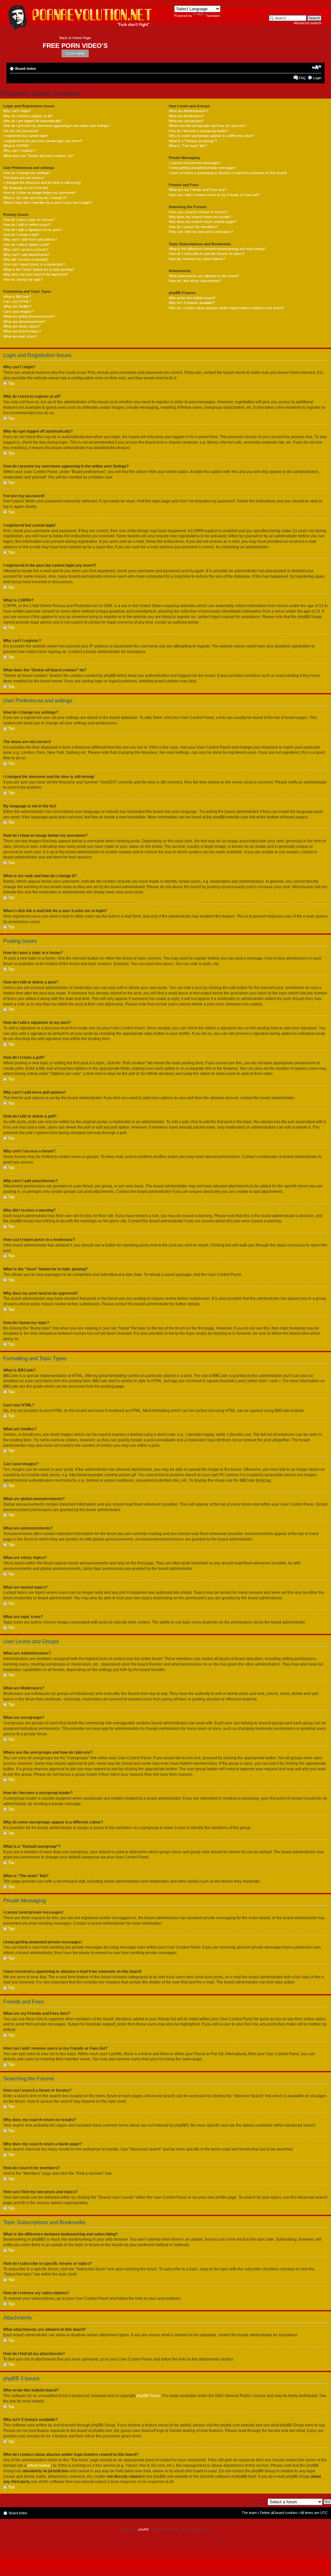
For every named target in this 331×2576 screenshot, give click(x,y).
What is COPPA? (16, 146)
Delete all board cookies (279, 2513)
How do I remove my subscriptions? (197, 259)
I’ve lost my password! (21, 131)
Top (11, 384)
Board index (26, 68)
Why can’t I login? (17, 111)
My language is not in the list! (26, 188)
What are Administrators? (188, 111)
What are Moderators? (186, 116)
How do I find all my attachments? (195, 281)
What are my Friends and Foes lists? (198, 190)
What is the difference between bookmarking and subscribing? (217, 249)
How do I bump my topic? (23, 279)
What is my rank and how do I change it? (35, 198)
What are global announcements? (29, 316)
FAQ (302, 78)
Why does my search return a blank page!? (203, 222)
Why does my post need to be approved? (36, 274)
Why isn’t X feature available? (192, 303)
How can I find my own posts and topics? (201, 232)
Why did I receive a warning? (26, 259)
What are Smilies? (17, 306)
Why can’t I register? (19, 151)
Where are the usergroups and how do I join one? (207, 126)
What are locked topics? (22, 331)
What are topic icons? (20, 336)
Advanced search (307, 23)
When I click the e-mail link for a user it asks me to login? (48, 203)
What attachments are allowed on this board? (204, 276)
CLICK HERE (75, 53)
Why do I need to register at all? (28, 116)
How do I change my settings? (27, 173)
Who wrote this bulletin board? (192, 298)
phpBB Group (148, 2396)
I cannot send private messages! (194, 163)
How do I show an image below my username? (40, 193)
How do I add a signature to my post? (32, 230)
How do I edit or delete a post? (27, 225)
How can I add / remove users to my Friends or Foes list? (214, 195)
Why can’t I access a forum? (26, 249)
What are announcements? (24, 321)
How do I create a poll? (21, 235)
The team (249, 2513)
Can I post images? (18, 311)
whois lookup (39, 2466)
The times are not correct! (24, 178)
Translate (213, 16)
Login (317, 78)
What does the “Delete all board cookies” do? (38, 156)
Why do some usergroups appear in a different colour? (211, 136)
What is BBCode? (17, 297)
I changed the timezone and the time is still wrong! (42, 183)
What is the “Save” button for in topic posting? (39, 269)
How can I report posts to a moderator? (34, 264)
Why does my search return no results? (200, 217)
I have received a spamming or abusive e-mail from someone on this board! (228, 173)
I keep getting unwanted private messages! (202, 168)
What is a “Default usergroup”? (193, 141)
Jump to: (258, 2501)
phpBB (144, 2529)
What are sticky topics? (22, 326)
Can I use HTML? (17, 301)
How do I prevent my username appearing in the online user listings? (57, 126)
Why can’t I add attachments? (27, 255)
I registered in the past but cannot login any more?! (43, 141)
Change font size (317, 67)
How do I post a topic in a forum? (29, 220)
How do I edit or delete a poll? (26, 245)
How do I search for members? (193, 227)
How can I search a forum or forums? (198, 212)
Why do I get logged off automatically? (33, 121)
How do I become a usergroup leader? (199, 131)
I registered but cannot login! (25, 136)
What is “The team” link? (188, 146)
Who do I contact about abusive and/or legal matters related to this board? (226, 308)
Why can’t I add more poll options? (30, 239)
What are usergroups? (186, 121)
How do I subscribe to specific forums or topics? (207, 254)
